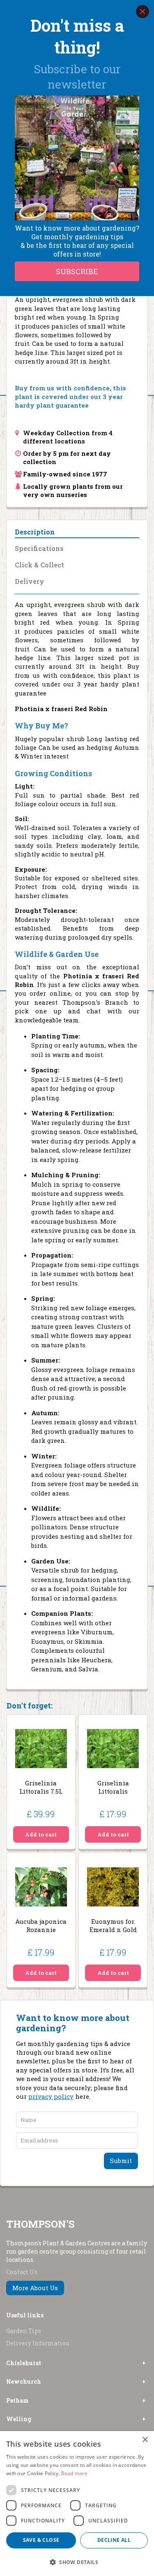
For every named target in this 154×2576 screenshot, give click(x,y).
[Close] (143, 12)
